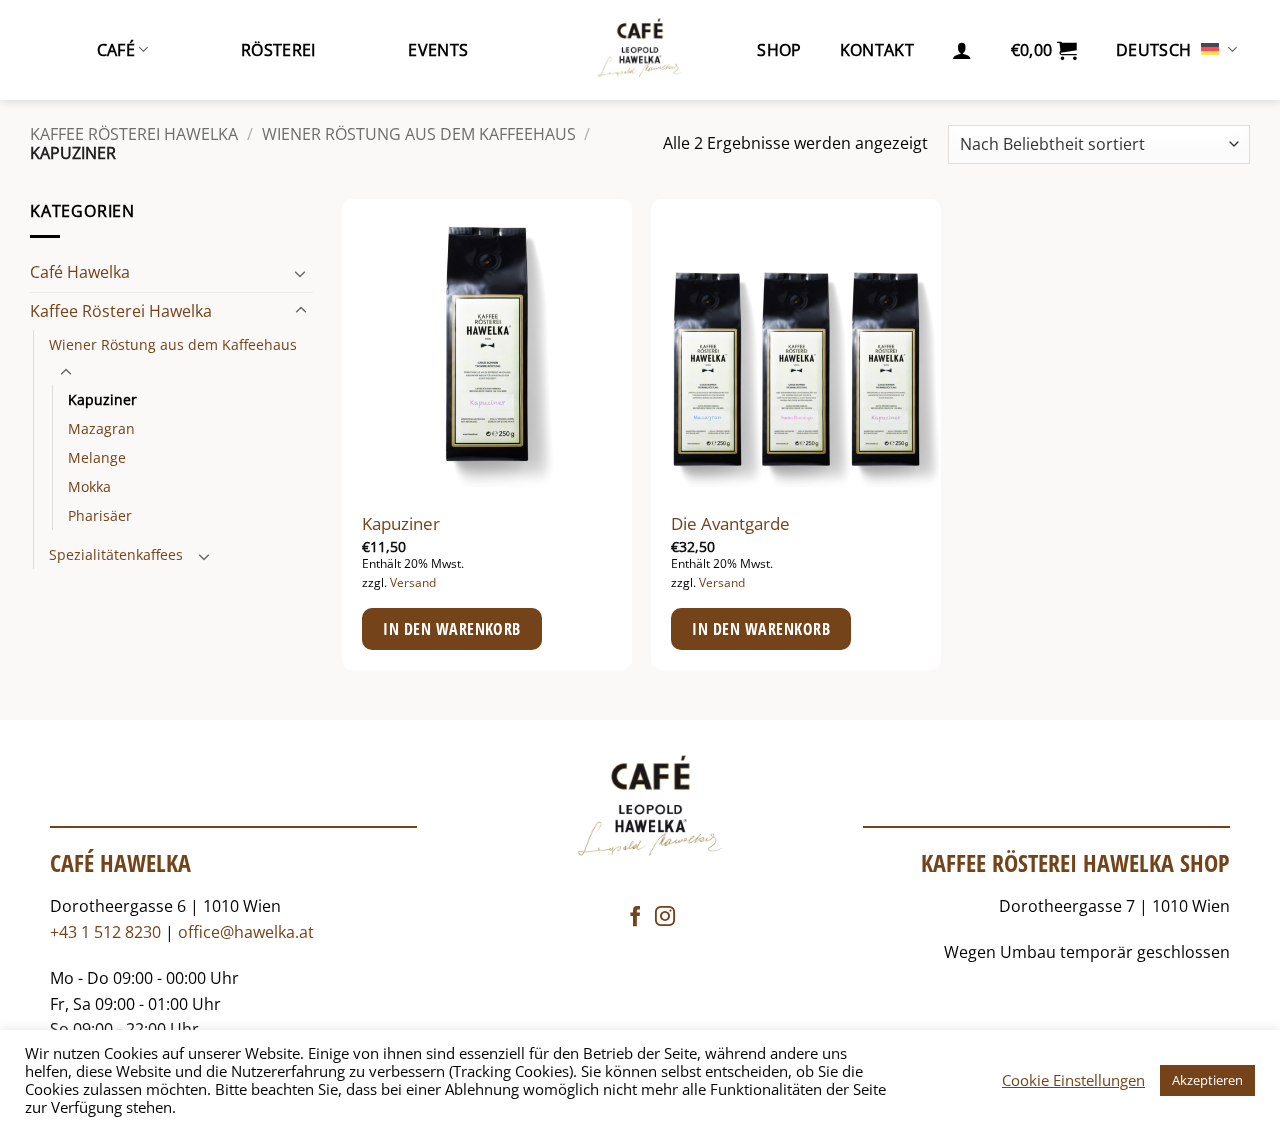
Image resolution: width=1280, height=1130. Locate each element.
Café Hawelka (80, 272)
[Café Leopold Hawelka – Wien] (640, 50)
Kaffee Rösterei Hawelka (134, 134)
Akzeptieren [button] (1207, 1080)
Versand (413, 583)
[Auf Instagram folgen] (665, 918)
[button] (962, 50)
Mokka (89, 486)
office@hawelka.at (246, 932)
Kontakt (877, 50)
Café (116, 50)
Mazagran (101, 428)
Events (438, 50)
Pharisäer (100, 515)
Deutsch (1153, 50)
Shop (779, 50)
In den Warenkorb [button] (452, 629)
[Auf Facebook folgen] (635, 918)
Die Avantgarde (730, 524)
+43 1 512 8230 (105, 932)
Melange (97, 457)
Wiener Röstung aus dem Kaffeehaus (419, 134)
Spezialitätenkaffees (116, 554)
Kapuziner (102, 399)
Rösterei (278, 50)
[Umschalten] (301, 273)
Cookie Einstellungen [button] (1073, 1080)
